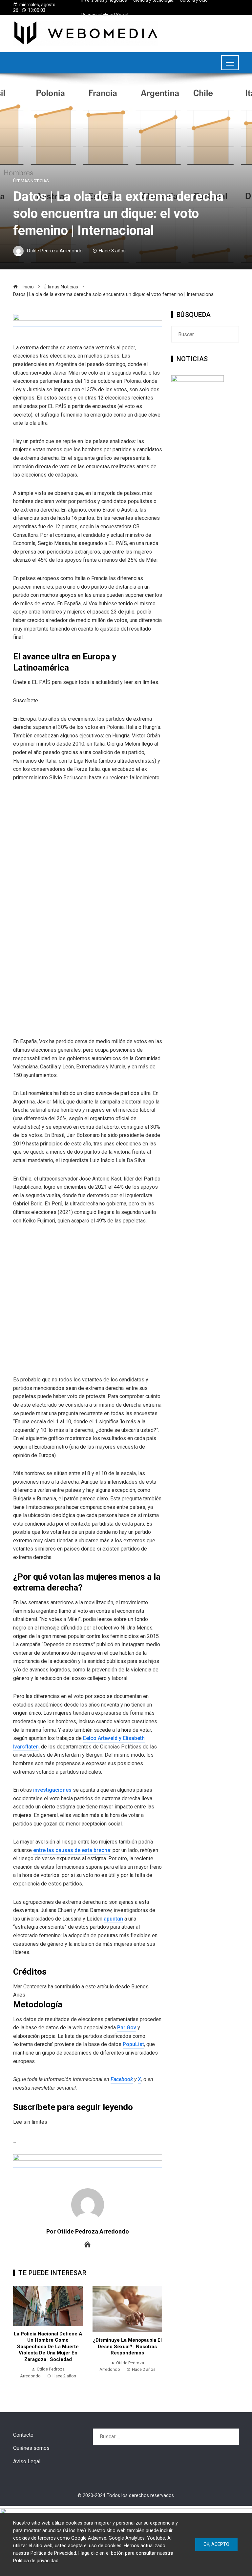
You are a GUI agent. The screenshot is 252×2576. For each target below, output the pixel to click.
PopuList (133, 2044)
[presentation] (20, 2336)
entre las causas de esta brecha (72, 1850)
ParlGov (127, 2028)
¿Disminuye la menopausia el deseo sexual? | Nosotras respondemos (127, 2346)
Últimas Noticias (31, 181)
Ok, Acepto (216, 2544)
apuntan (113, 1919)
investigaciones (52, 1790)
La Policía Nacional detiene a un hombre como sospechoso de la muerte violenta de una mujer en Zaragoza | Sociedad (48, 2347)
